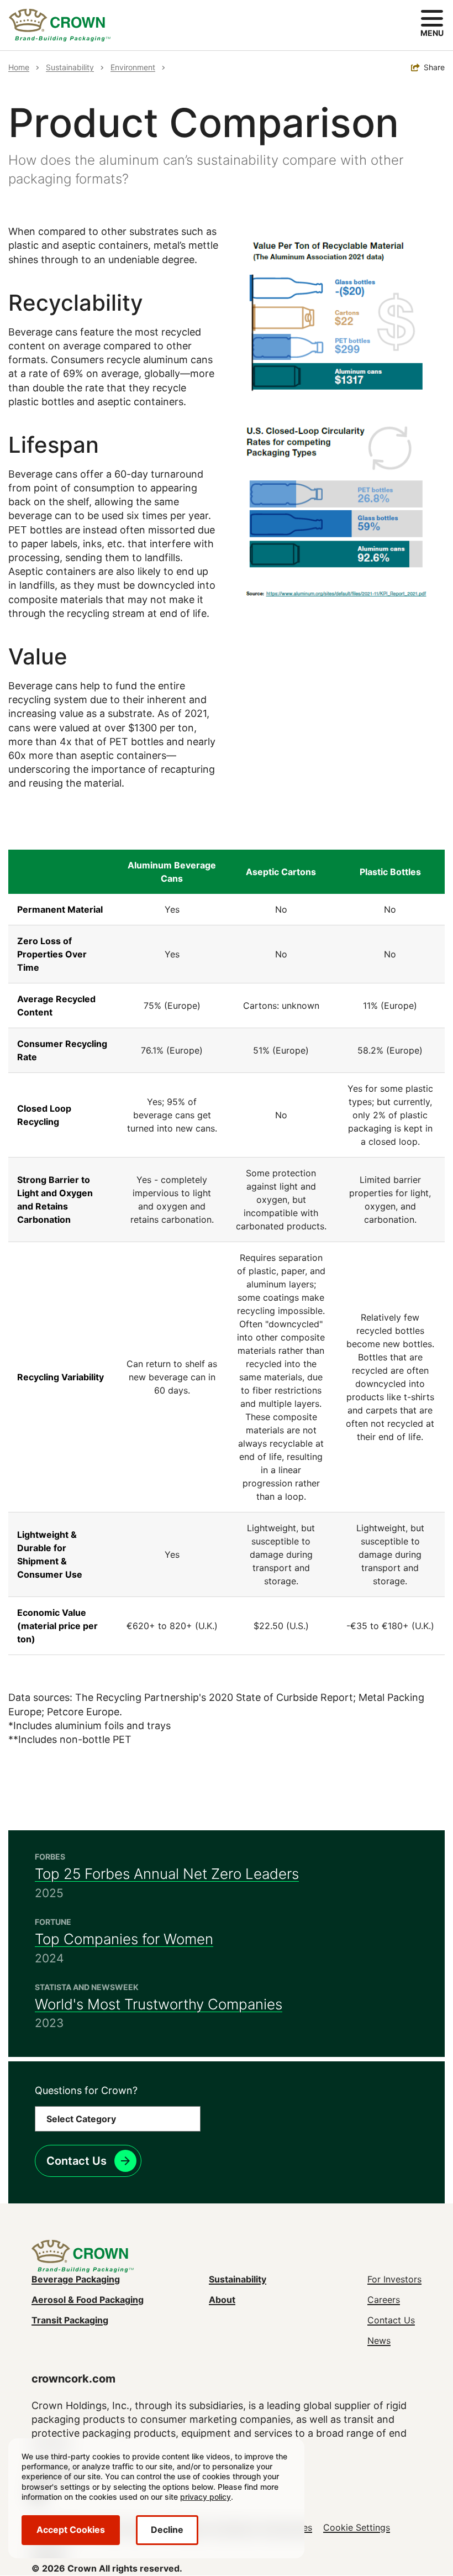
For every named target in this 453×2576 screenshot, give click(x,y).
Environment (133, 67)
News (379, 2341)
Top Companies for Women (124, 1939)
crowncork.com (73, 2379)
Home (19, 67)
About (222, 2300)
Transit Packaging (70, 2320)
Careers (384, 2300)
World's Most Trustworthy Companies (159, 2004)
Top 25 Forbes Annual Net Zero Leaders (167, 1874)
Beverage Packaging (76, 2279)
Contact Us (77, 2161)
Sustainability (70, 67)
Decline (167, 2530)
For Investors (394, 2279)
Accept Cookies (71, 2530)
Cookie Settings (357, 2527)
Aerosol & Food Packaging (88, 2300)
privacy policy (206, 2497)
